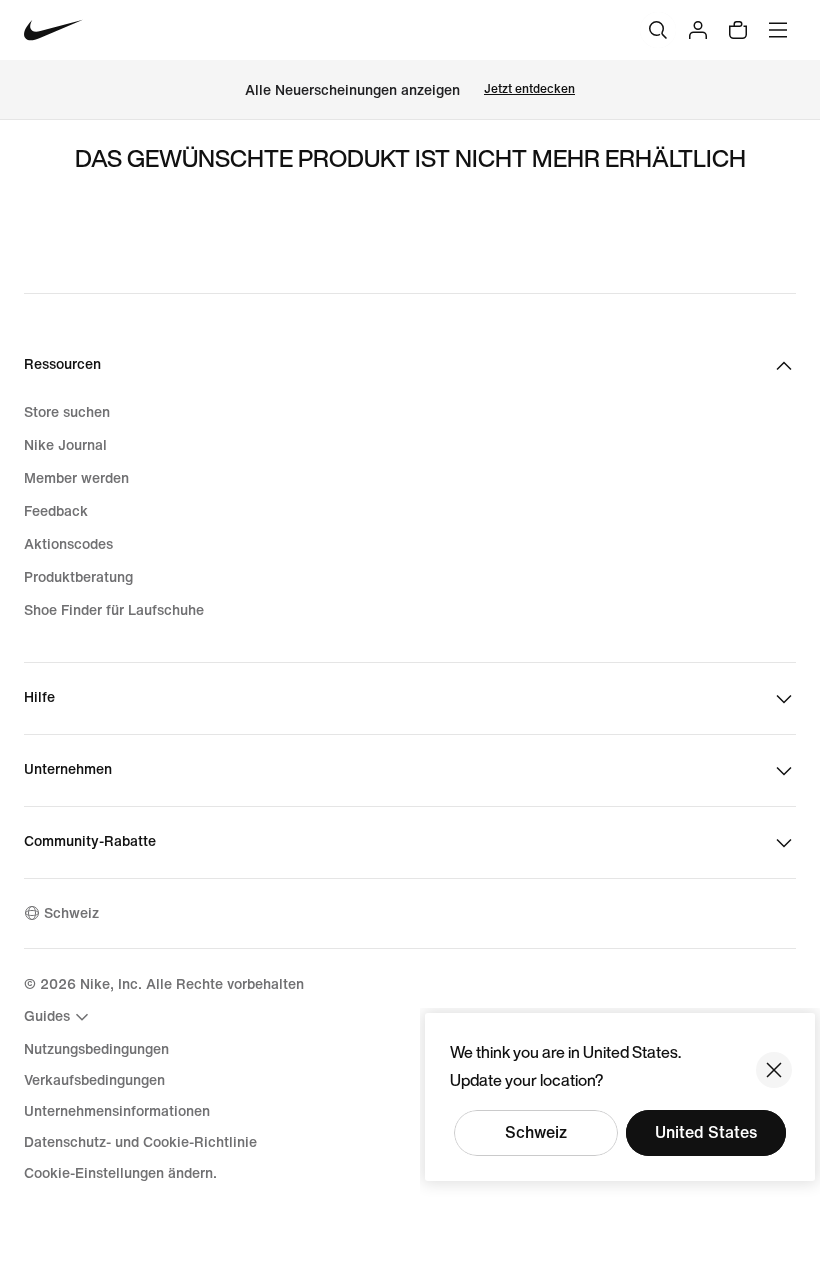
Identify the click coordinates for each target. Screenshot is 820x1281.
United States (706, 1132)
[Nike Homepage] (53, 30)
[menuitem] (59, 1017)
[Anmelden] (698, 30)
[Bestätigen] (774, 1070)
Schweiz (536, 1132)
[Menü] (778, 30)
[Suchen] (658, 30)
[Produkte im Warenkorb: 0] (738, 30)
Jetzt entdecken (529, 89)
